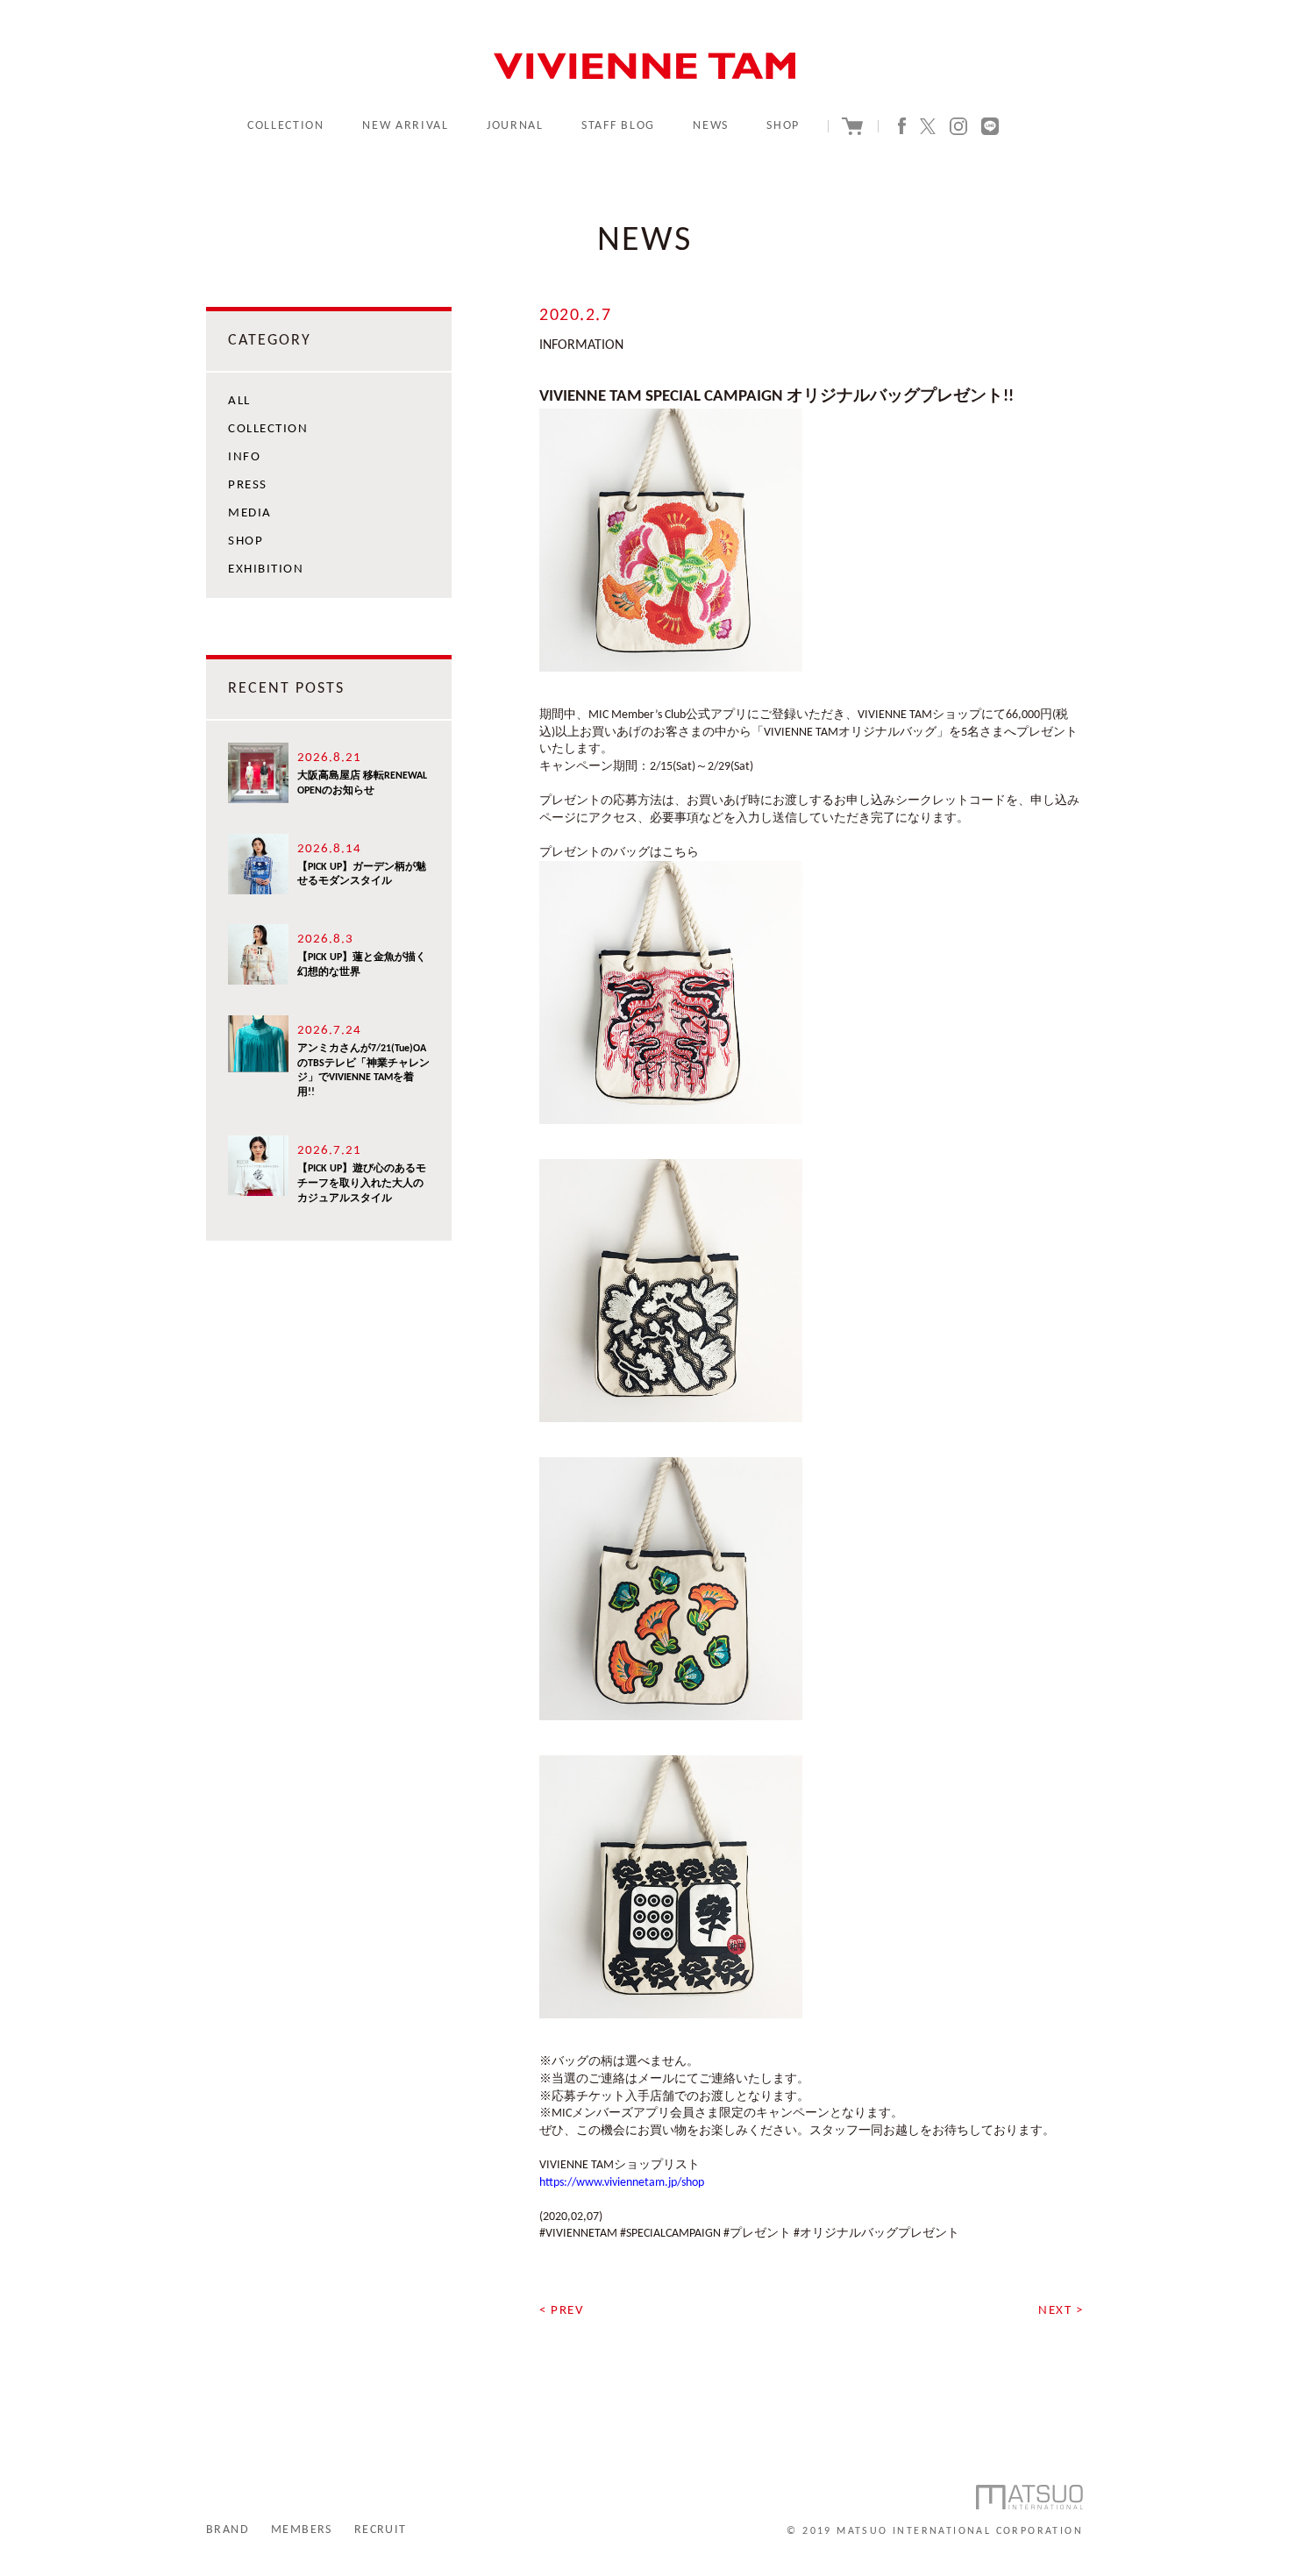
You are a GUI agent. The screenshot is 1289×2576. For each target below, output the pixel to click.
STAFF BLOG (618, 126)
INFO (244, 457)
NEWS (711, 126)
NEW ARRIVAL (405, 126)
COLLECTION (286, 126)
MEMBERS (302, 2530)
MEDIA (250, 513)
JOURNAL (515, 126)
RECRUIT (381, 2530)
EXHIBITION (266, 569)
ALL (239, 401)
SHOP (783, 126)
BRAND (228, 2530)
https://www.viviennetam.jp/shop (622, 2183)
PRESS (248, 485)
